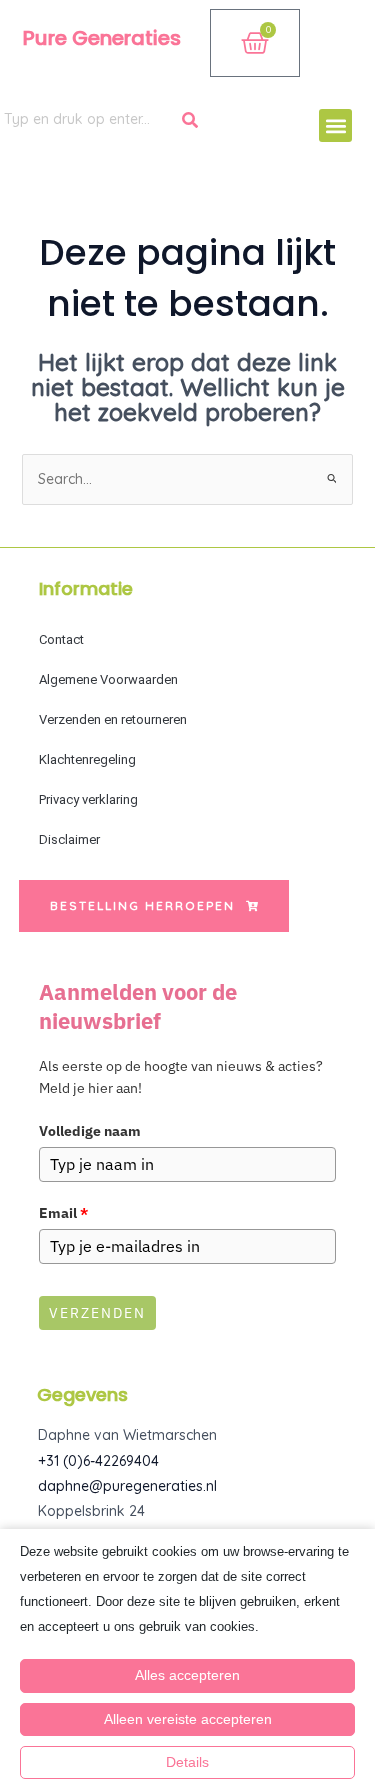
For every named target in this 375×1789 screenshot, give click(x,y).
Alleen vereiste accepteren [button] (188, 1719)
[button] (335, 125)
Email (63, 1213)
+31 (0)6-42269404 (98, 1461)
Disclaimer (69, 839)
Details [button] (187, 1762)
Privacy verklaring (88, 799)
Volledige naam (90, 1131)
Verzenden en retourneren (113, 719)
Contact (61, 639)
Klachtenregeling (87, 759)
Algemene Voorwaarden (108, 679)
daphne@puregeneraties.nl (127, 1486)
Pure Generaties (102, 38)
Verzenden (97, 1313)
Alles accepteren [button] (187, 1675)
